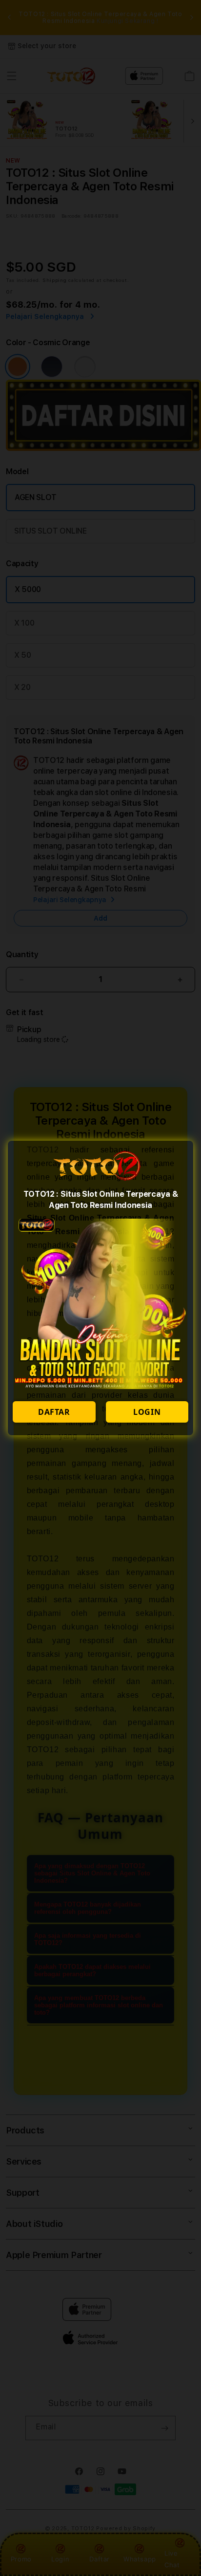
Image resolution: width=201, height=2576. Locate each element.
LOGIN (147, 1412)
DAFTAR (54, 1412)
